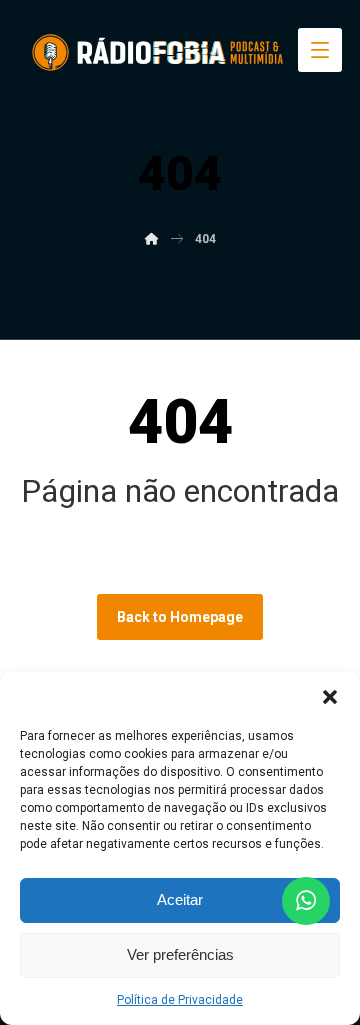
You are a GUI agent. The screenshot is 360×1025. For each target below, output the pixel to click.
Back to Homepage (180, 617)
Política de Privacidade (180, 1000)
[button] (330, 697)
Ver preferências (180, 954)
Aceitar (180, 899)
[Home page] (152, 239)
